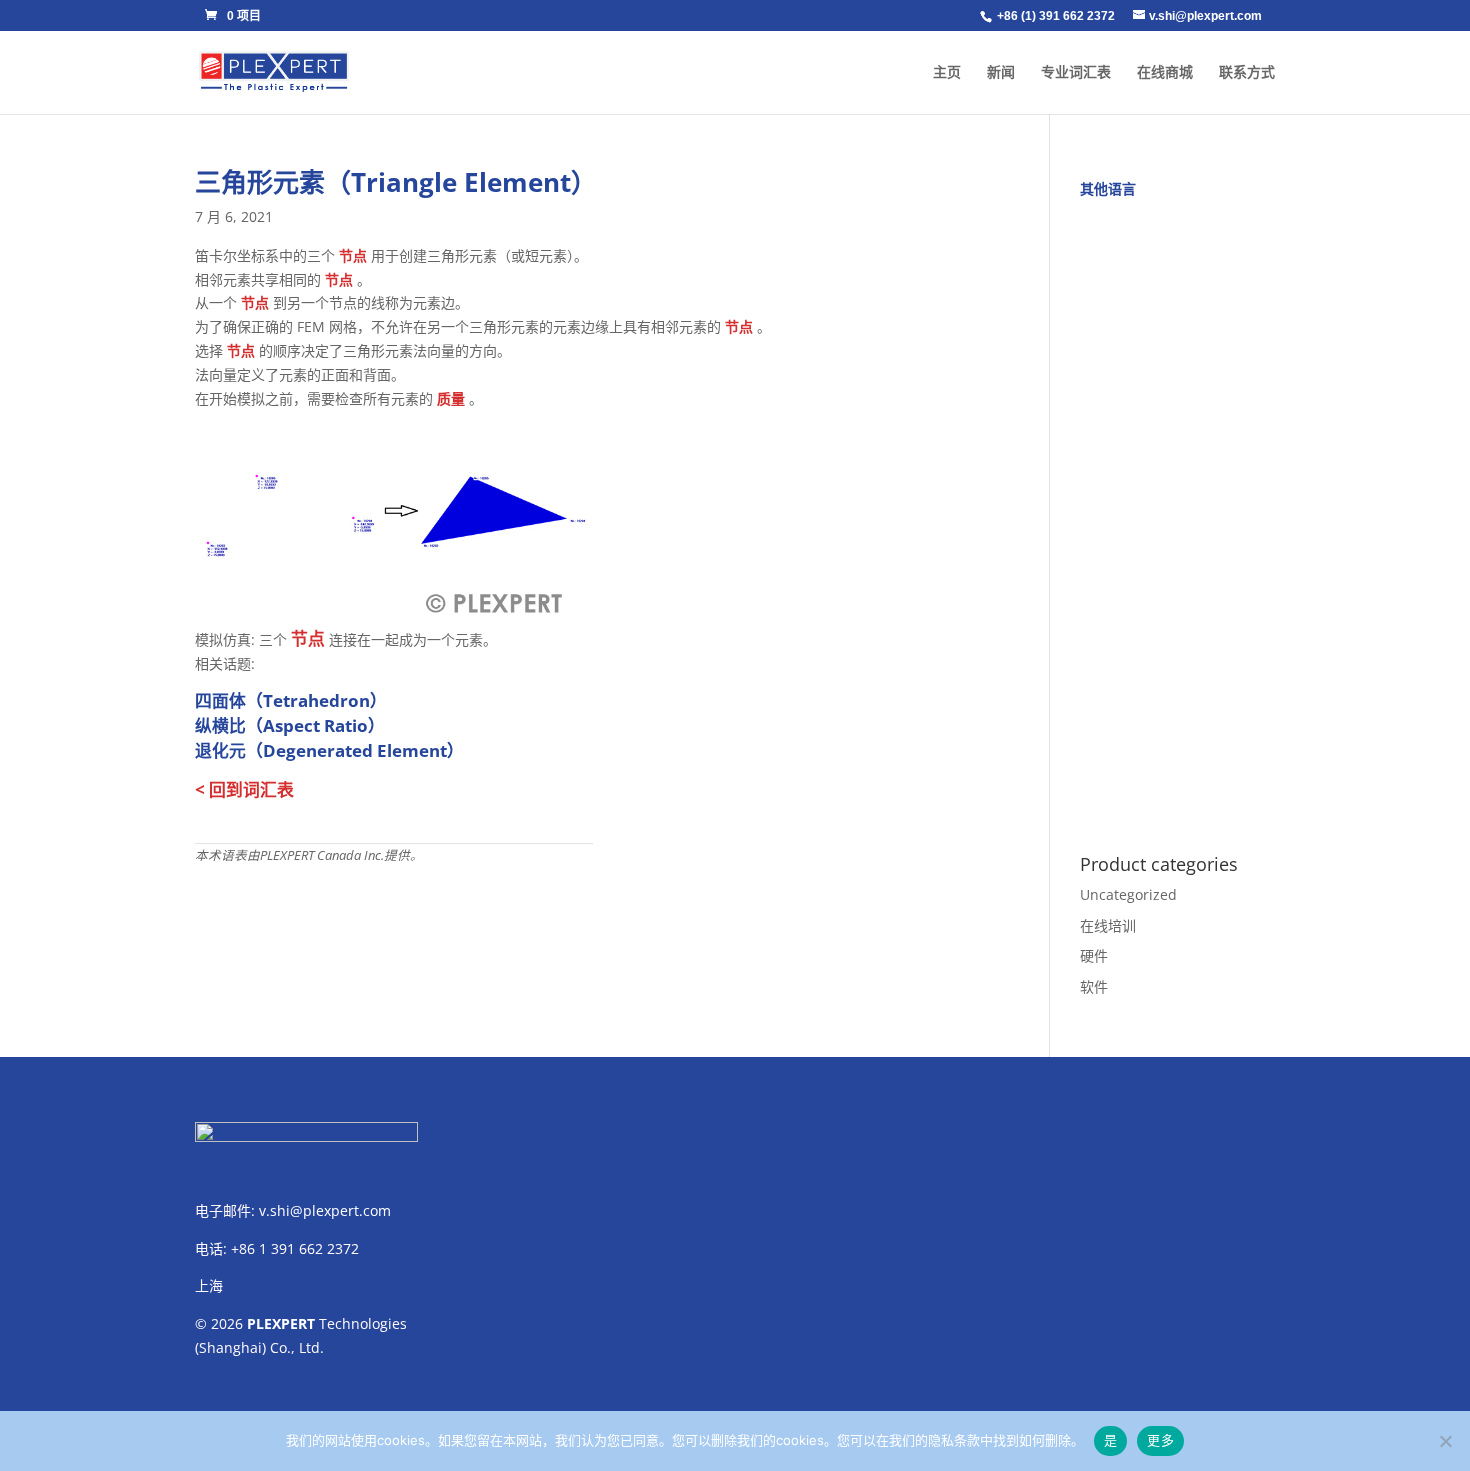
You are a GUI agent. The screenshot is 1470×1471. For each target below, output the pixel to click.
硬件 (1094, 955)
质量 (451, 398)
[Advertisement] (1177, 515)
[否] (1445, 1441)
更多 (1160, 1440)
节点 (353, 255)
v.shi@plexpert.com (325, 1210)
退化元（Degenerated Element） (329, 750)
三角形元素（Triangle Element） (396, 182)
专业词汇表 (1076, 72)
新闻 (1001, 72)
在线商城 (1165, 72)
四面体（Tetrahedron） (291, 700)
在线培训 (1108, 925)
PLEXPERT (281, 1323)
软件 (1094, 986)
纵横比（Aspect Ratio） (290, 725)
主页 (947, 72)
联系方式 (1247, 72)
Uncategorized (1128, 894)
